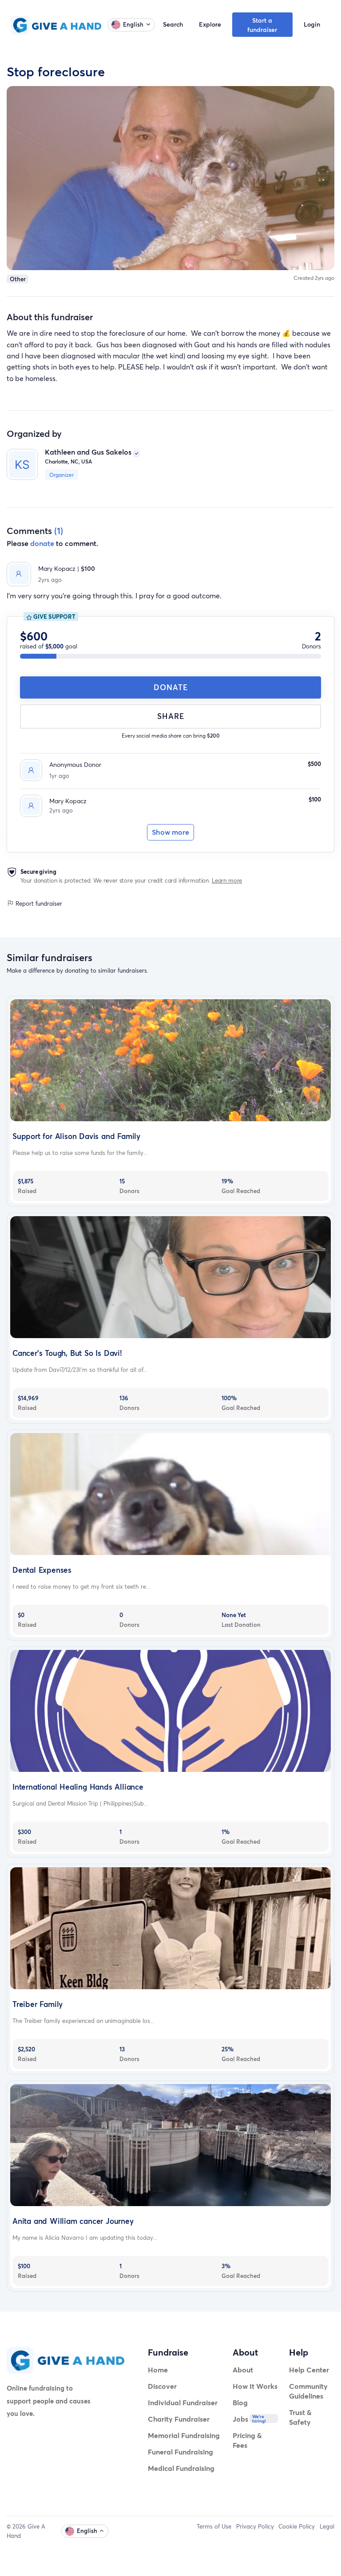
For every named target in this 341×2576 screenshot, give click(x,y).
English (133, 24)
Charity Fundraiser (179, 2419)
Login (312, 24)
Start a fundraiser (262, 25)
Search (173, 24)
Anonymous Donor (75, 764)
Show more (170, 832)
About (243, 2370)
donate (42, 543)
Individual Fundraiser (183, 2402)
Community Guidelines (308, 2391)
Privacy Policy (255, 2526)
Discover (162, 2386)
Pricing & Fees (247, 2440)
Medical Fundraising (181, 2468)
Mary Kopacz (68, 801)
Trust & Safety (300, 2417)
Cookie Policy (297, 2526)
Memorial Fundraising (184, 2435)
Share (171, 716)
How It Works (255, 2386)
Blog (240, 2402)
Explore (210, 24)
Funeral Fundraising (180, 2452)
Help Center (309, 2370)
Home (158, 2370)
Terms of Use (214, 2526)
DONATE (171, 687)
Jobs (240, 2419)
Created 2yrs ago (314, 278)
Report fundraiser (38, 903)
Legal (327, 2526)
